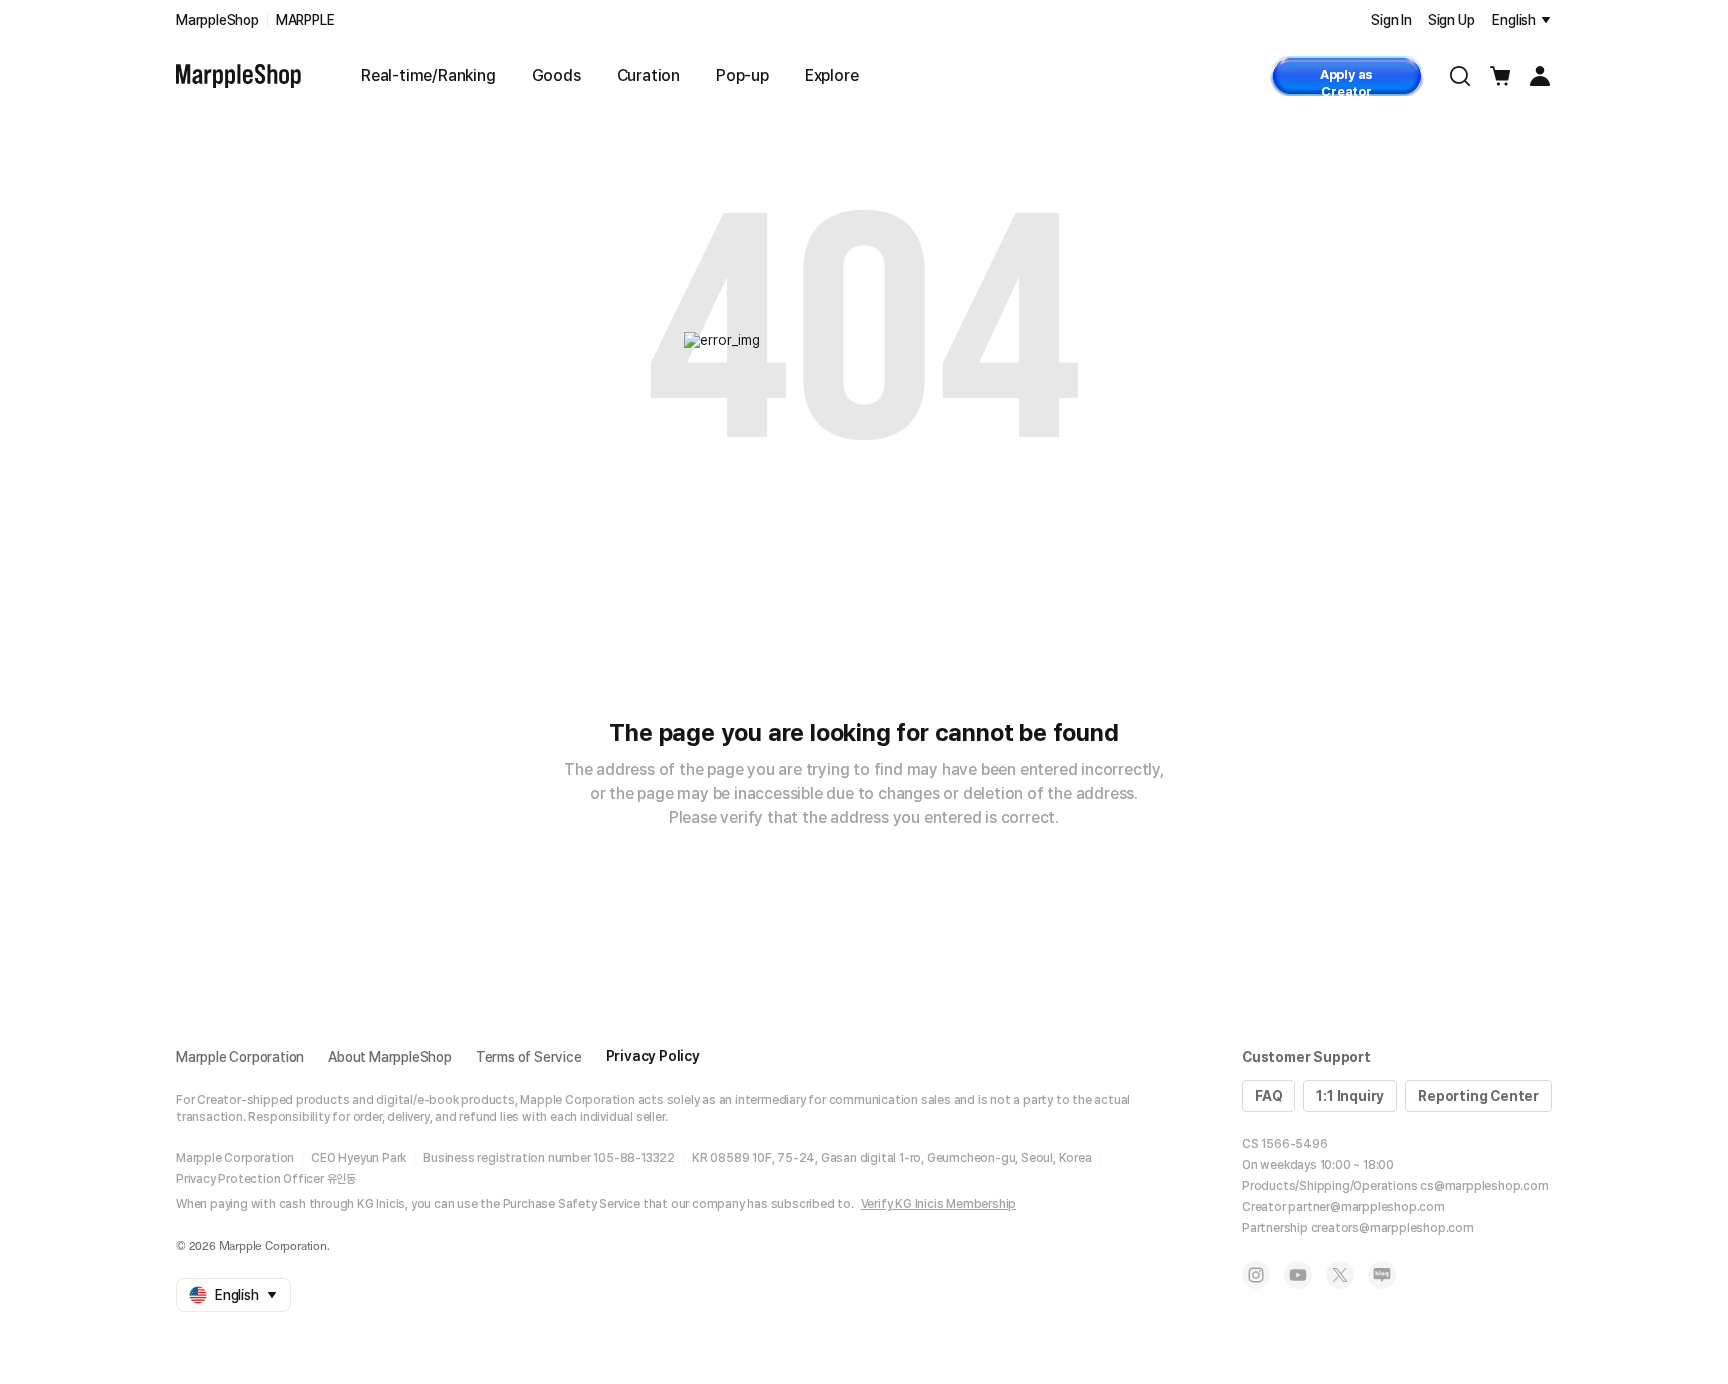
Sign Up (1451, 20)
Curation (648, 75)
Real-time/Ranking (428, 75)
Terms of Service (529, 1057)
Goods (556, 75)
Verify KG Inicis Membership (939, 1204)
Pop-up (742, 75)
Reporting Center (1478, 1096)
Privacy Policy (653, 1056)
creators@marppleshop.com (1392, 1228)
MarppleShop (217, 20)
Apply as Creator (1346, 81)
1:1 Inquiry (1350, 1096)
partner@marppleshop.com (1366, 1207)
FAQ (1268, 1096)
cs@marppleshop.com (1484, 1186)
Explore (832, 75)
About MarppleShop (390, 1057)
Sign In (1391, 20)
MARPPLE (305, 20)
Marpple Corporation (240, 1057)
